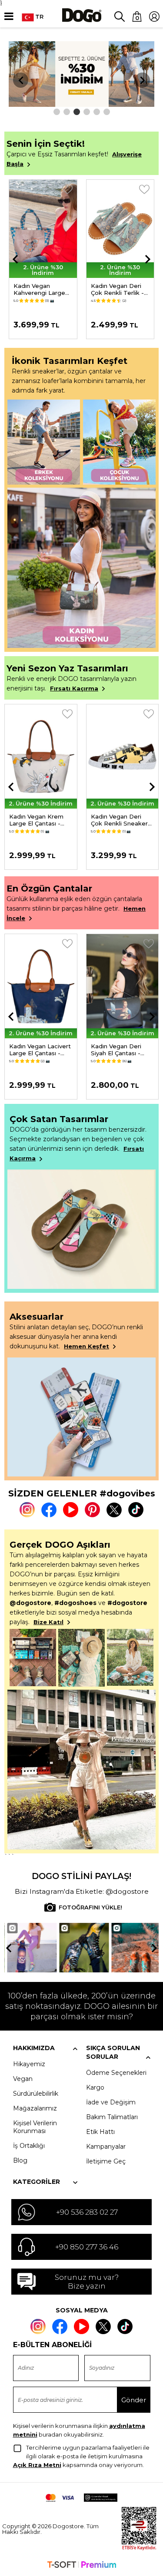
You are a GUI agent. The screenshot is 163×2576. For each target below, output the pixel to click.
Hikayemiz (29, 2064)
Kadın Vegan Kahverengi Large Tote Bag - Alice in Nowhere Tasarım (41, 289)
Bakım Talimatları (112, 2117)
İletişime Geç (106, 2161)
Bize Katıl (48, 1622)
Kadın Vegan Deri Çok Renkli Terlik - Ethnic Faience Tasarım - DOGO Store (117, 289)
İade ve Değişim (111, 2102)
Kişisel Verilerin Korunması (35, 2127)
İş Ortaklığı (29, 2146)
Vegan (23, 2079)
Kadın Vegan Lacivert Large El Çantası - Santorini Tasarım (40, 1050)
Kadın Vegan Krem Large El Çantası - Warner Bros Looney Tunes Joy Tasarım (39, 820)
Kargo (95, 2087)
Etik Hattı (100, 2132)
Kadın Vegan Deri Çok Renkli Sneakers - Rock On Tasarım (121, 820)
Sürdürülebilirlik (36, 2094)
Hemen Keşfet (86, 1346)
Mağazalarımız (35, 2108)
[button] (57, 112)
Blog (20, 2160)
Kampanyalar (106, 2147)
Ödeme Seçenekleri (116, 2073)
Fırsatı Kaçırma (74, 688)
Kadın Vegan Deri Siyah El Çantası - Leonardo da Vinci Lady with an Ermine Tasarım (120, 1050)
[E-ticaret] (82, 2566)
